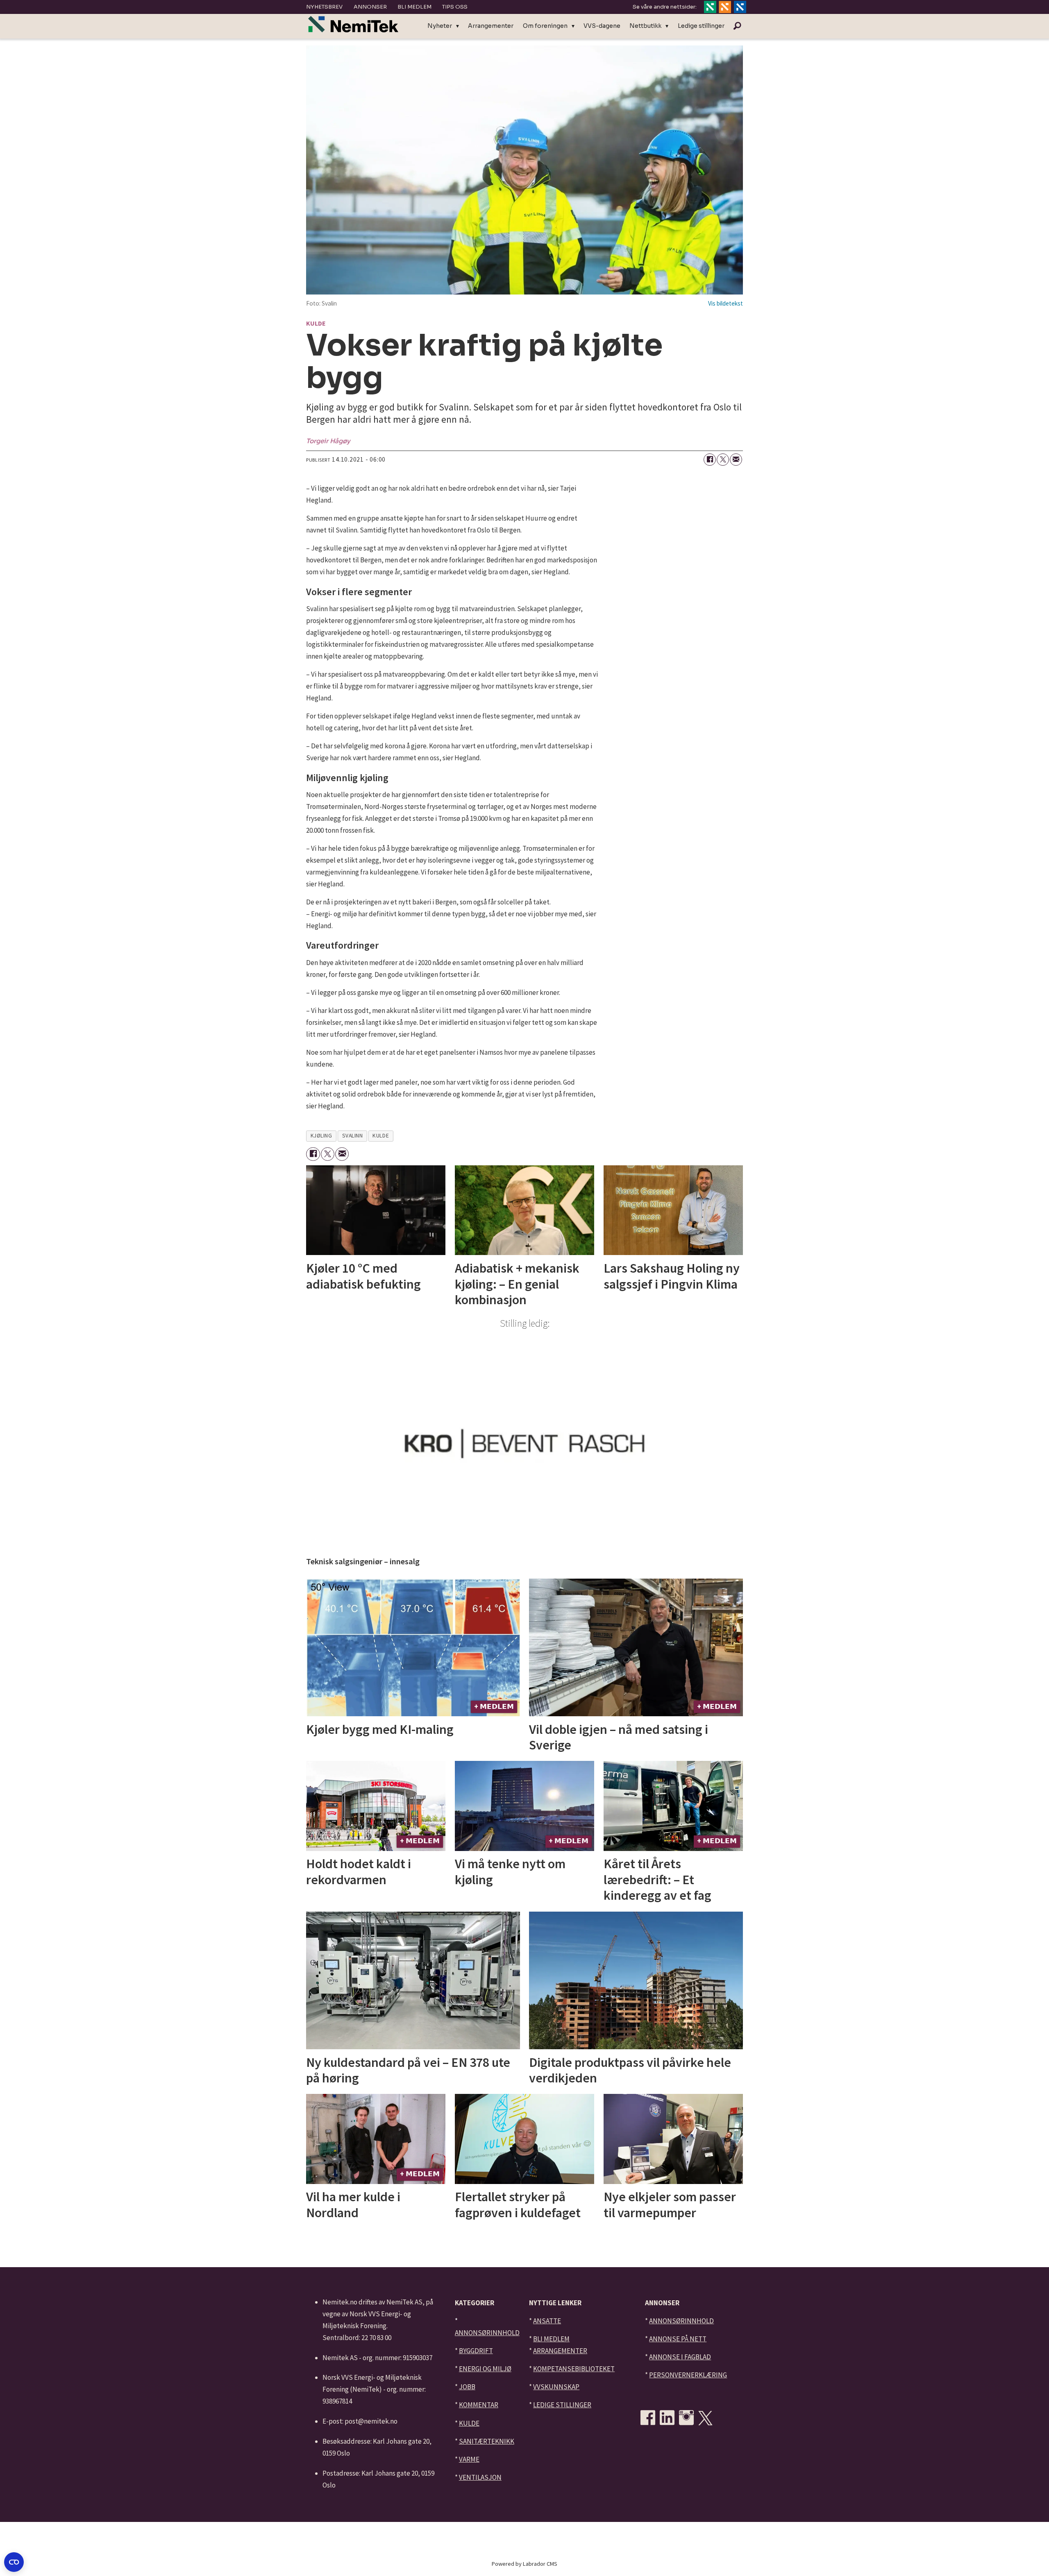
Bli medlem (414, 7)
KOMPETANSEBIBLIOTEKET (574, 2369)
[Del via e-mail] (736, 460)
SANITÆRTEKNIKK (487, 2441)
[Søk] (737, 26)
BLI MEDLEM (551, 2339)
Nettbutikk (645, 26)
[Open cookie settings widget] (14, 2562)
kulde (381, 1136)
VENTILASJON (480, 2477)
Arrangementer (491, 26)
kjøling (321, 1136)
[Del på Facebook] (710, 460)
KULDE (469, 2423)
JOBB (467, 2387)
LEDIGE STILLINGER (562, 2405)
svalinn (353, 1136)
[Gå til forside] (353, 24)
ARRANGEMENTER (560, 2351)
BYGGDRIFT (476, 2351)
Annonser (370, 7)
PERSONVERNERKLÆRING (688, 2375)
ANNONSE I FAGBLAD (680, 2357)
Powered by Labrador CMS (524, 2564)
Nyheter (440, 26)
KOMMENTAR (479, 2405)
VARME (469, 2459)
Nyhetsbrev (324, 7)
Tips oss (455, 7)
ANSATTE (547, 2321)
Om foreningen (545, 26)
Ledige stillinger (701, 26)
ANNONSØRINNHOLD (487, 2333)
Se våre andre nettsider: (665, 7)
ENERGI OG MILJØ (485, 2369)
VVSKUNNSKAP (556, 2387)
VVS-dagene (602, 26)
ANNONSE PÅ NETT (678, 2339)
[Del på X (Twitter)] (723, 460)
